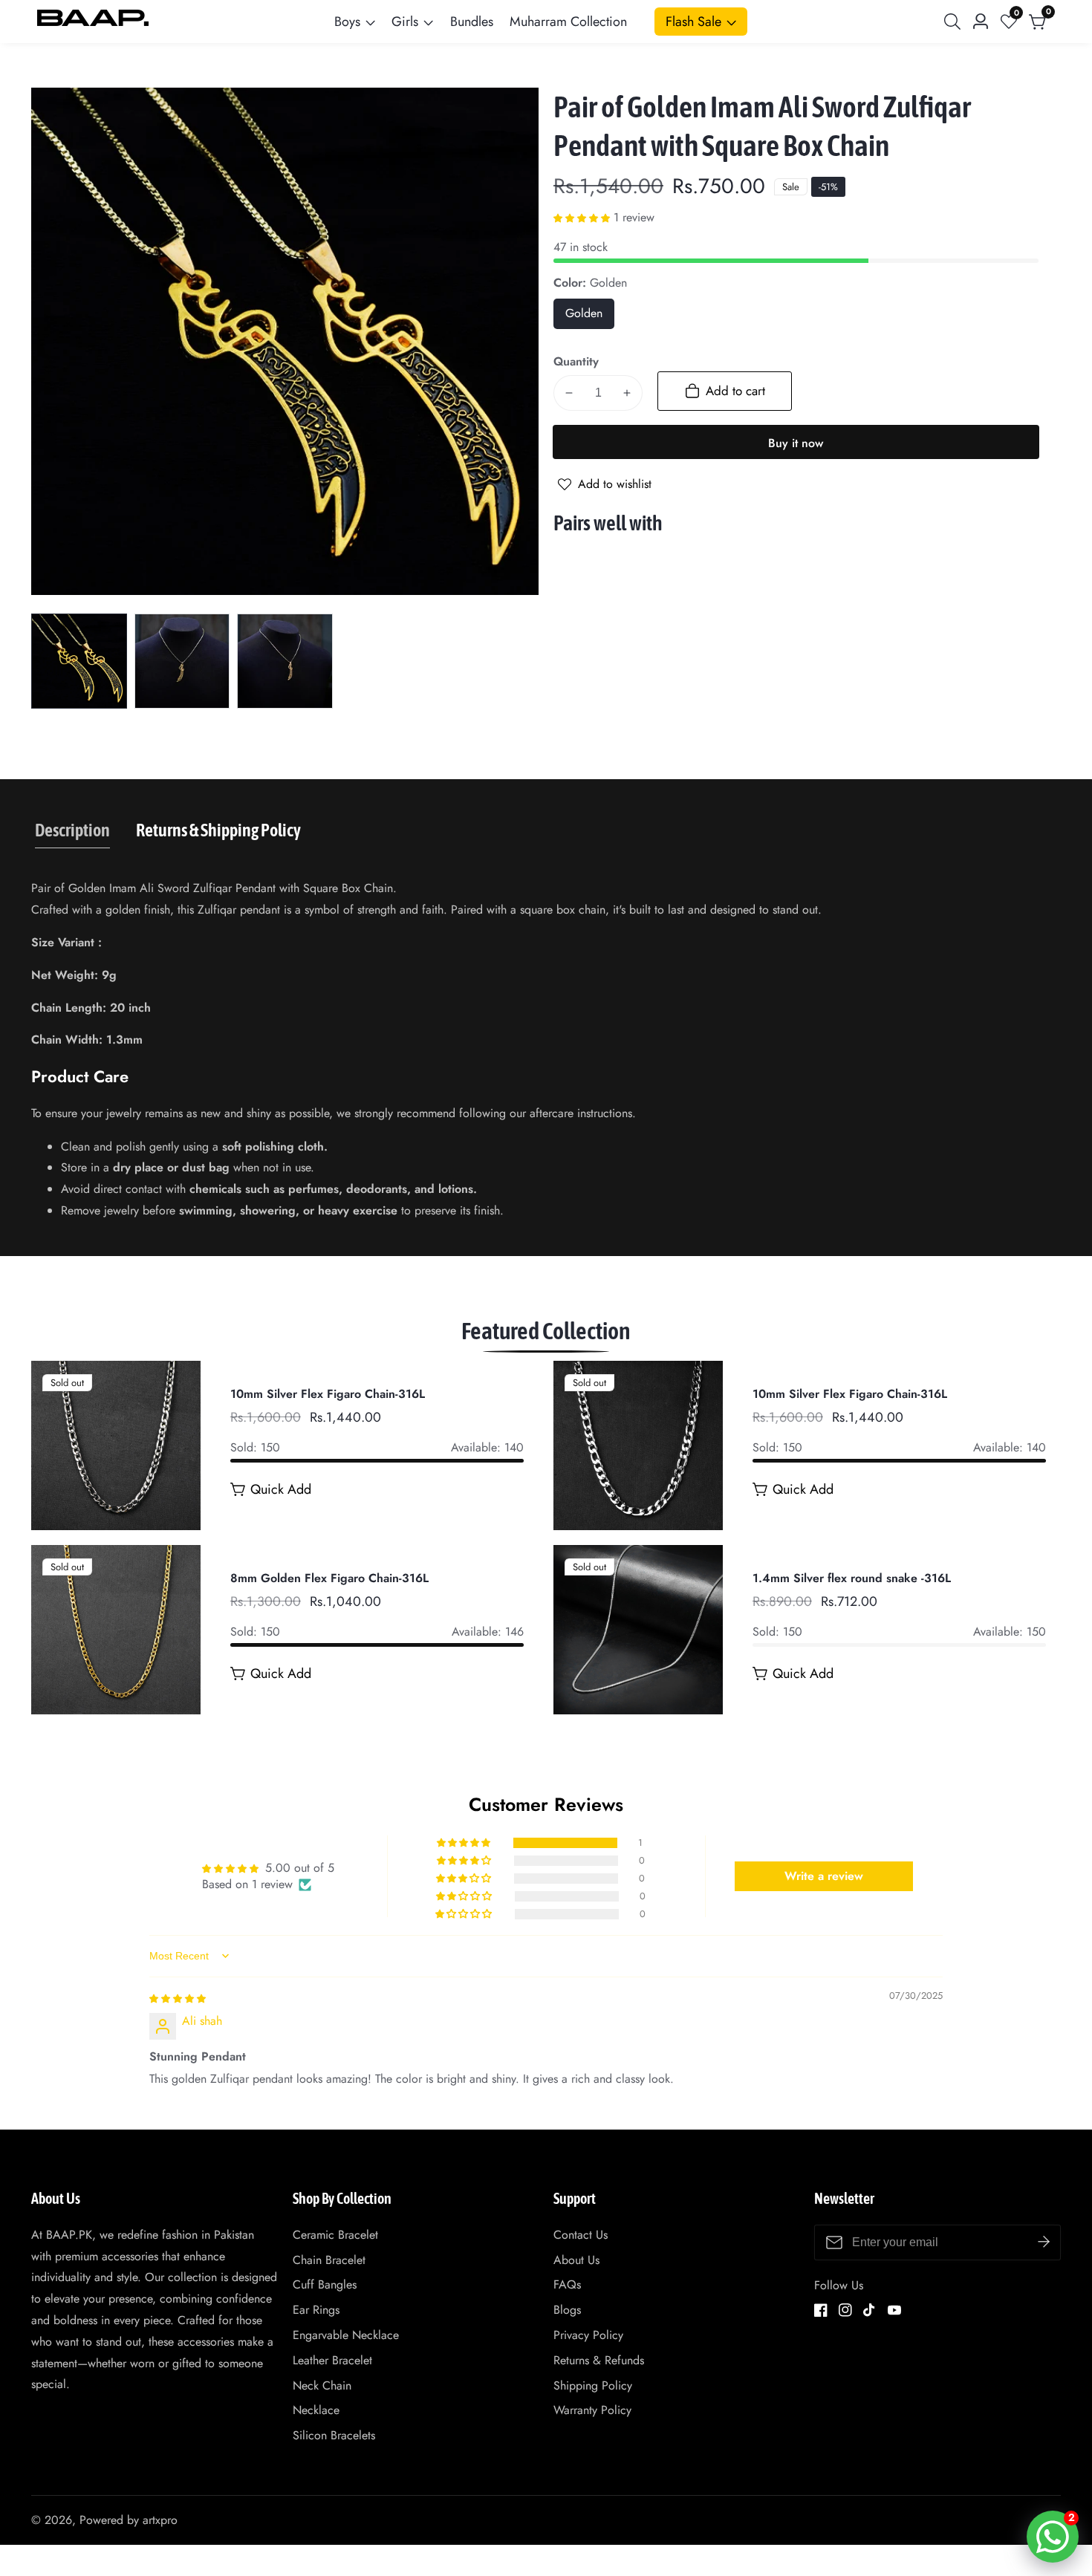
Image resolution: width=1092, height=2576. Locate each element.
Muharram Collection (568, 22)
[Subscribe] (1044, 2242)
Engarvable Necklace (346, 2335)
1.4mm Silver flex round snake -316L (852, 1579)
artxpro (160, 2520)
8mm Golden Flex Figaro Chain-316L (329, 1579)
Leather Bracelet (332, 2360)
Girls (405, 22)
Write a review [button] (824, 1876)
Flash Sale (693, 22)
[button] (584, 217)
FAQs (567, 2284)
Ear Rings (316, 2310)
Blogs (567, 2310)
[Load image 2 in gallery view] (182, 661)
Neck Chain (322, 2385)
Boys (347, 22)
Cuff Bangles (325, 2284)
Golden (590, 317)
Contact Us (581, 2235)
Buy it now (796, 443)
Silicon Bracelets (334, 2435)
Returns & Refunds (599, 2360)
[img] (178, 1998)
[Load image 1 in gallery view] (79, 661)
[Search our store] (955, 22)
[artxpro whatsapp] (1053, 2537)
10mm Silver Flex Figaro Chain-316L (328, 1395)
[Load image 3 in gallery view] (285, 661)
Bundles (472, 22)
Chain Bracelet (329, 2260)
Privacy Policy (588, 2335)
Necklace (316, 2410)
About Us (576, 2260)
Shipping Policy (593, 2385)
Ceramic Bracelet (335, 2235)
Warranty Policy (592, 2410)
